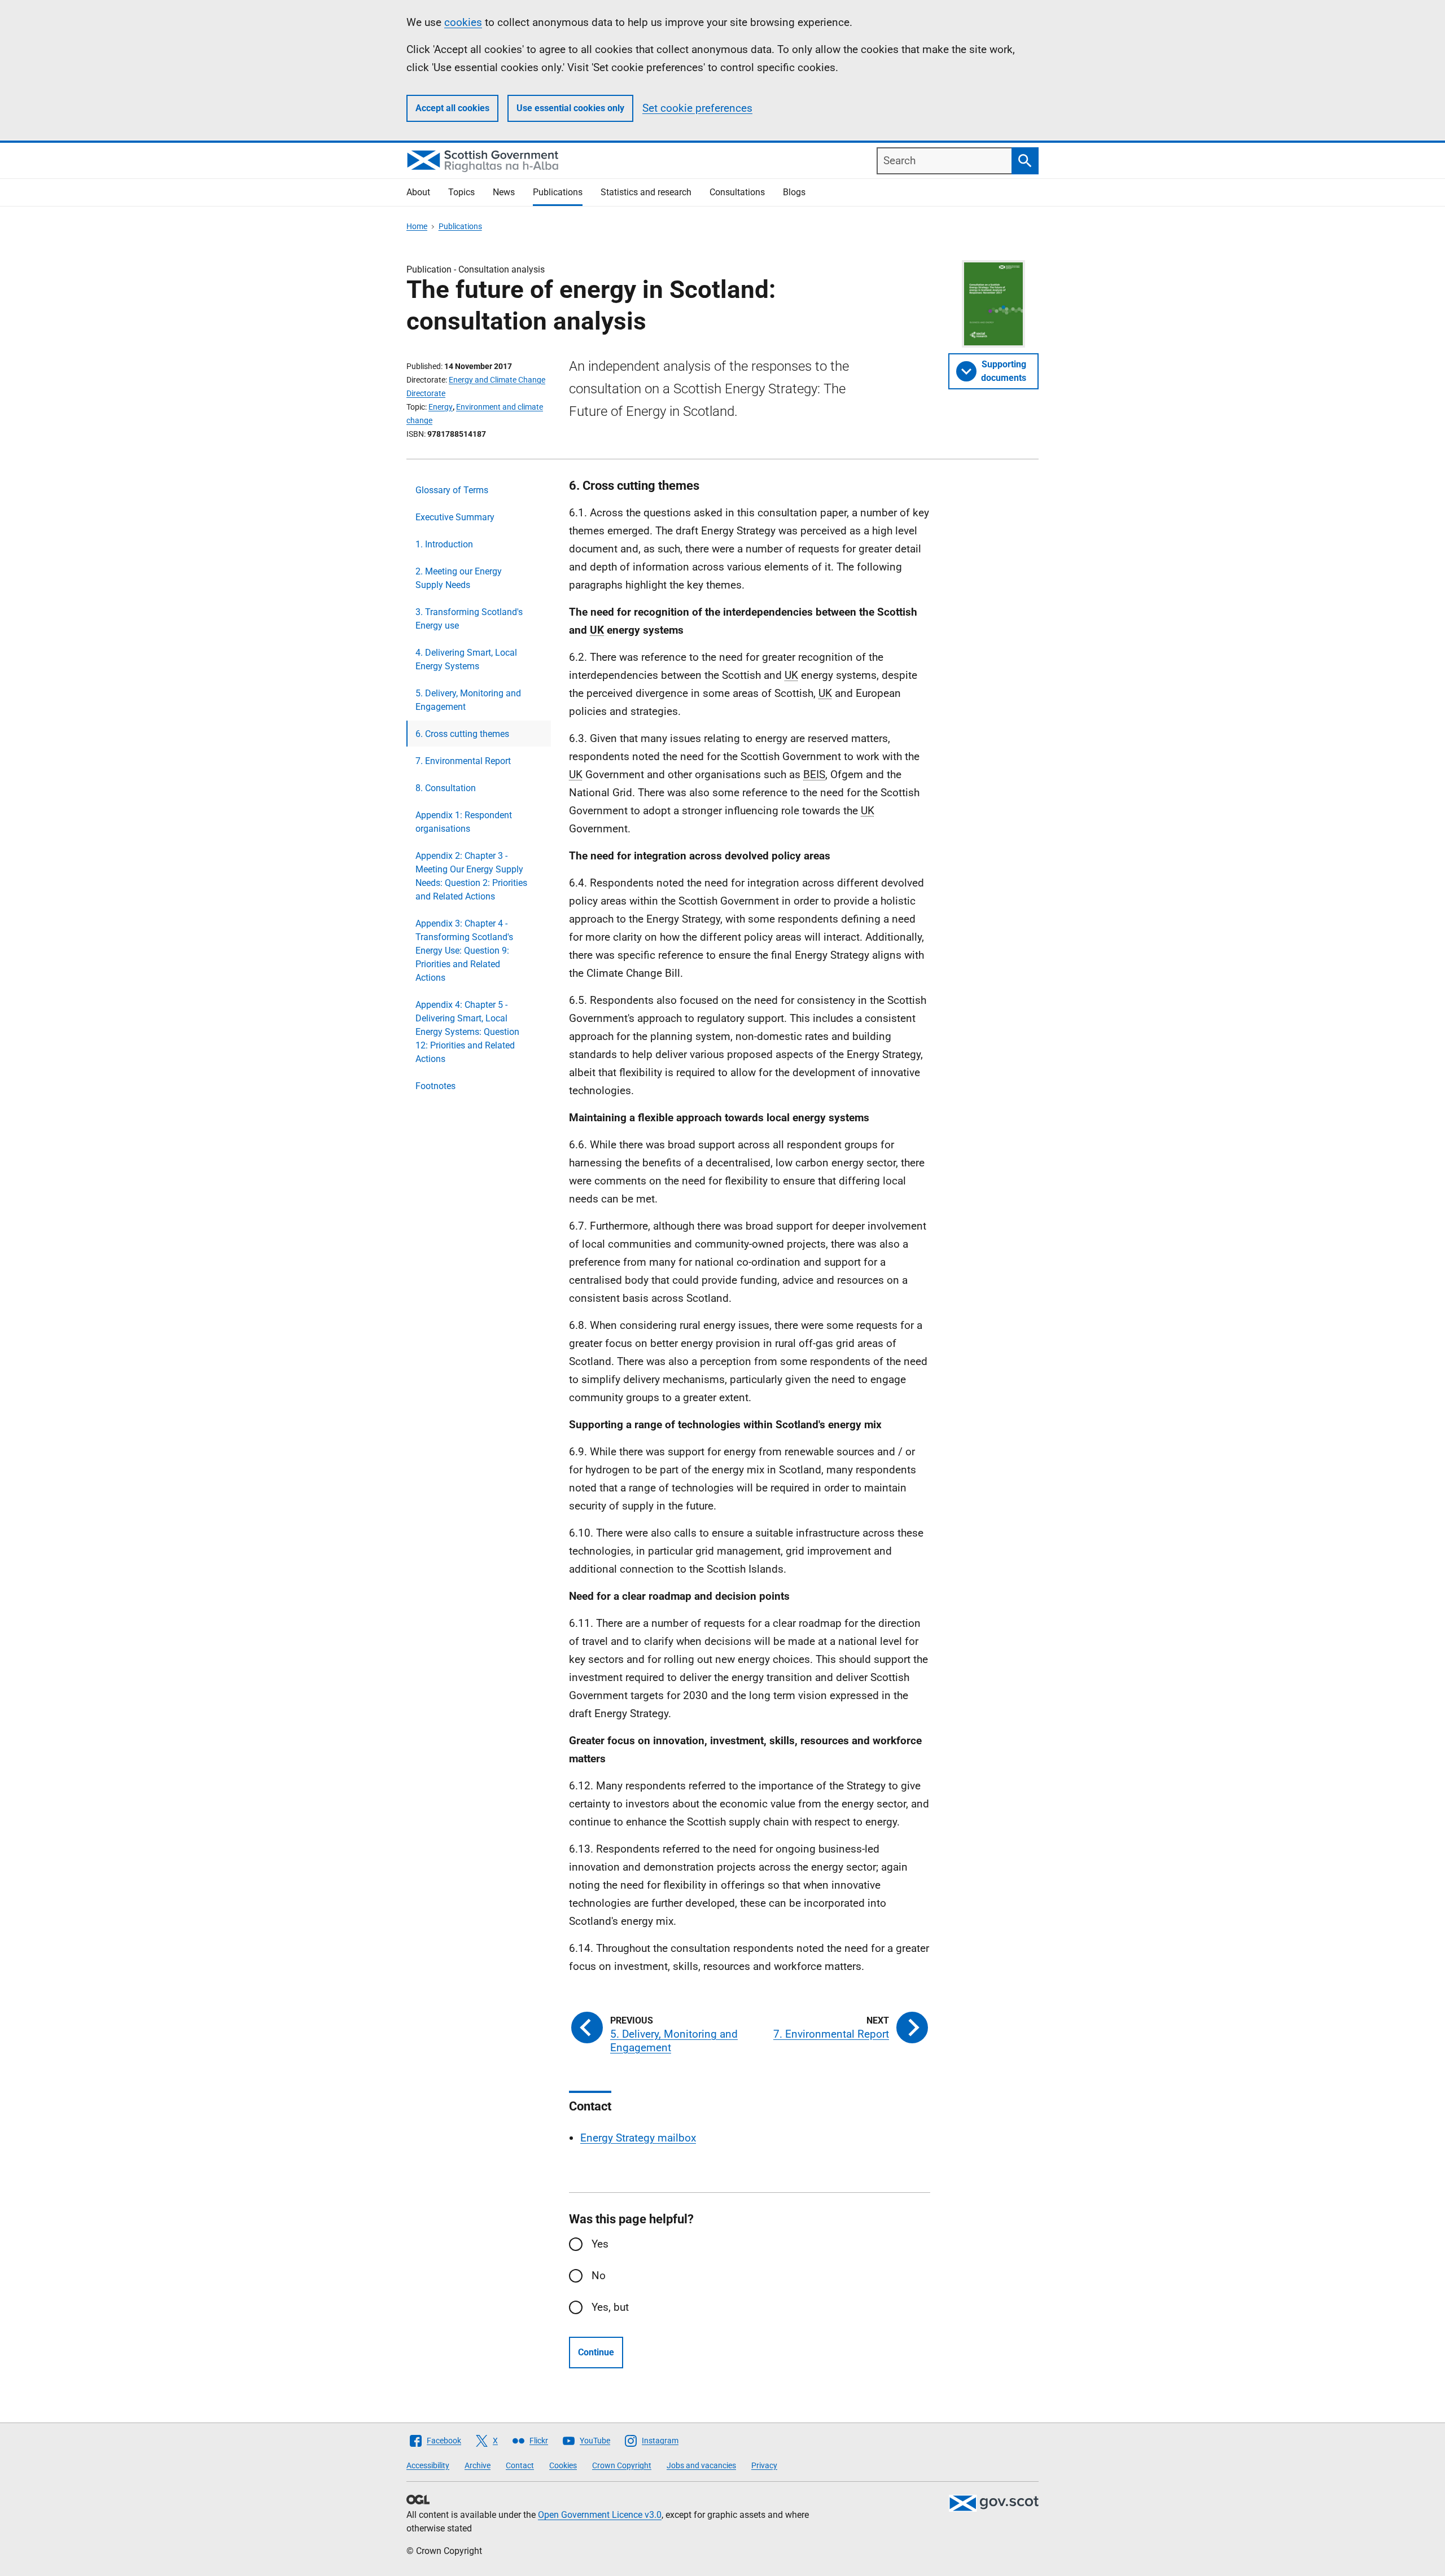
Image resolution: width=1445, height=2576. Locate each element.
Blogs (794, 192)
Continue (596, 2352)
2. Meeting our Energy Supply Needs (459, 578)
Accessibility (428, 2465)
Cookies (563, 2465)
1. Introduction (444, 544)
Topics (461, 192)
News (504, 192)
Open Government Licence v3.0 (600, 2515)
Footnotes (435, 1086)
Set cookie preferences (697, 108)
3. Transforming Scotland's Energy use (469, 619)
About (418, 192)
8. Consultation (446, 788)
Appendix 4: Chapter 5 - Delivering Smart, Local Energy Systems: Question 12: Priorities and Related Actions (467, 1032)
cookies (463, 22)
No (599, 2276)
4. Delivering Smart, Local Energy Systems (466, 659)
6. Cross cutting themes (462, 734)
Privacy (764, 2465)
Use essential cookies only (570, 108)
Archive (478, 2465)
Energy (441, 407)
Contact (520, 2465)
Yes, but (610, 2307)
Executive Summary (455, 517)
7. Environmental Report (463, 761)
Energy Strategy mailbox (638, 2138)
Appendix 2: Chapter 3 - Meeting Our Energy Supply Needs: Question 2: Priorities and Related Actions (471, 876)
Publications (558, 192)
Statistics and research (646, 192)
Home (417, 226)
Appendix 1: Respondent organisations (464, 822)
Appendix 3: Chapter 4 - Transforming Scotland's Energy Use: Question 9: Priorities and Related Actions (464, 951)
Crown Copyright (622, 2465)
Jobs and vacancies (701, 2465)
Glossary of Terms (452, 490)
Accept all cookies (452, 108)
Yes (600, 2244)
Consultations (737, 192)
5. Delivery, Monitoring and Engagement (468, 700)
